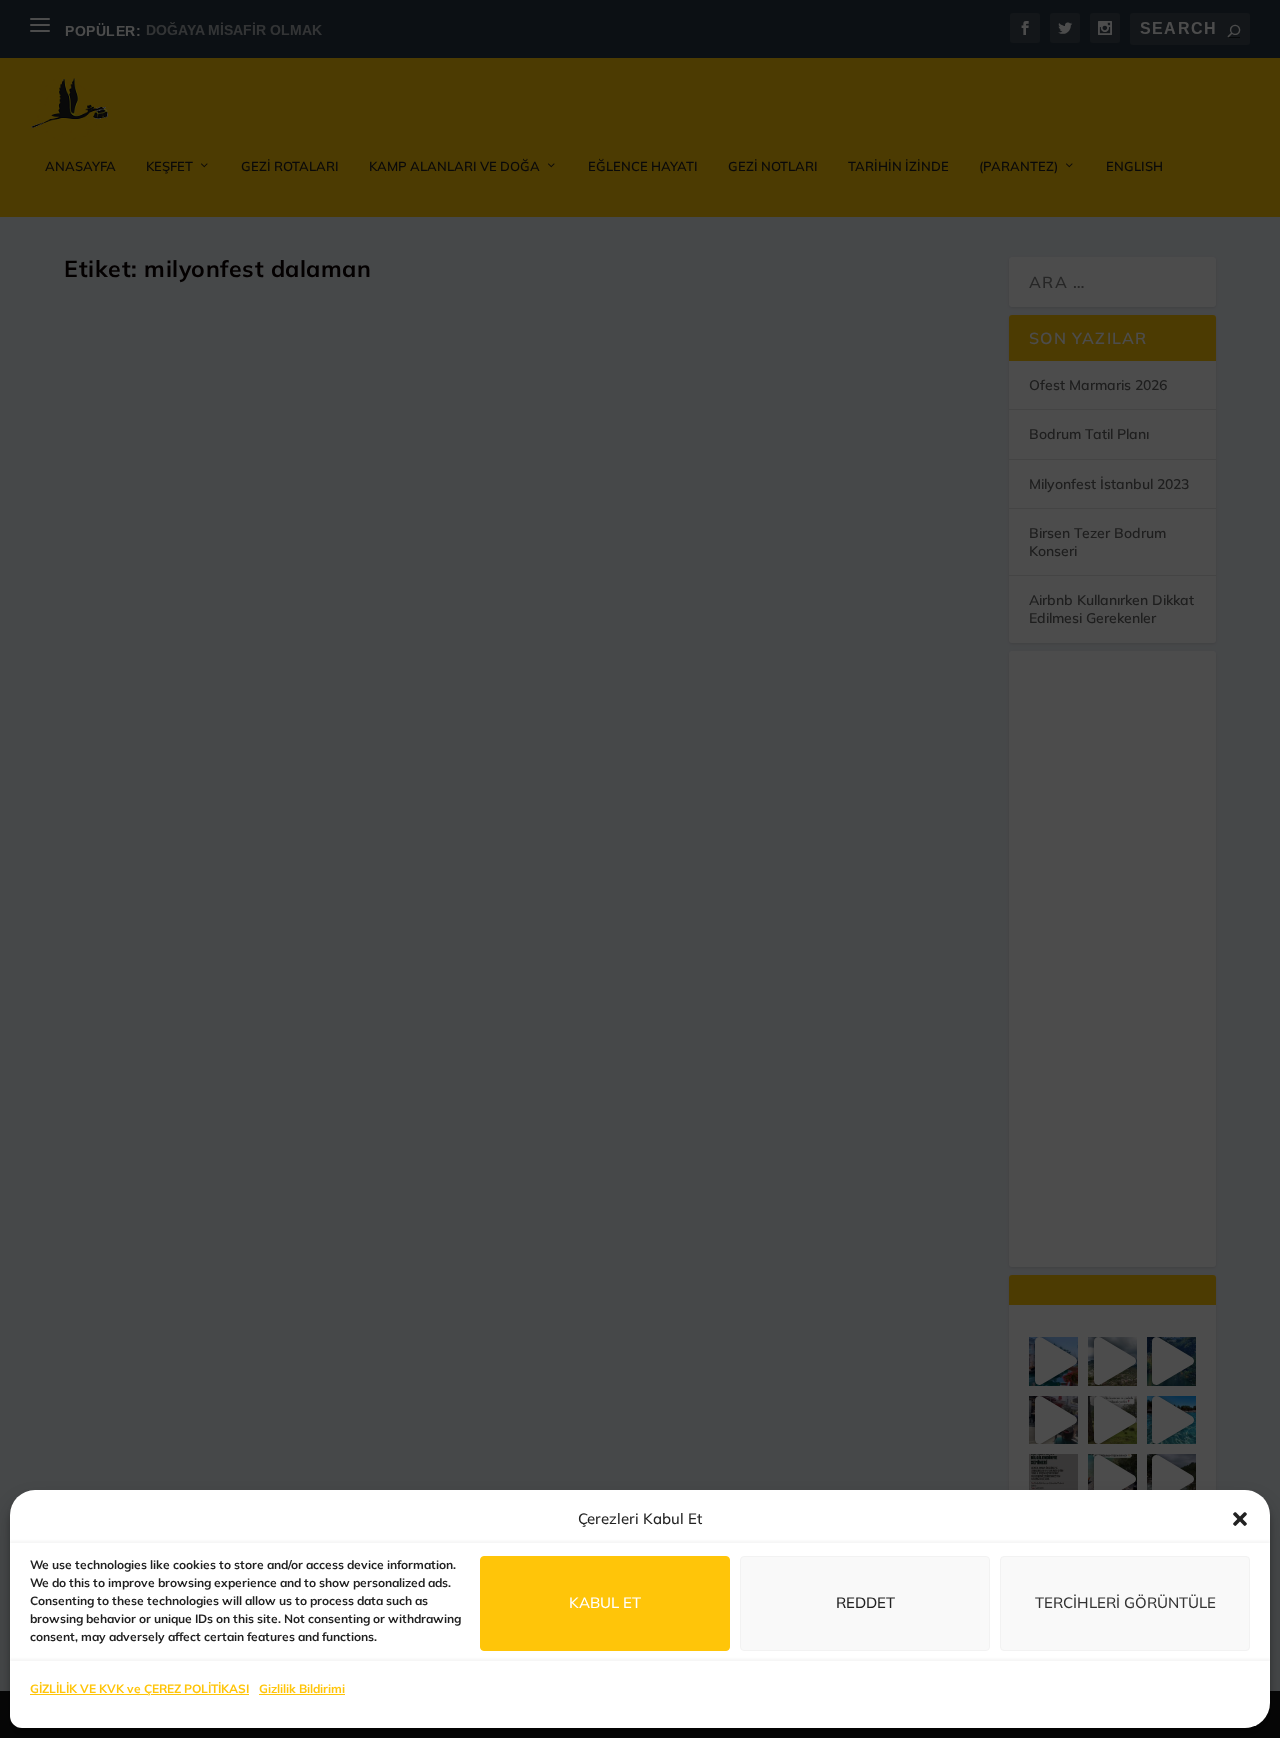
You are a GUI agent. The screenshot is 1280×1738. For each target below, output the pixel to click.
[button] (1240, 1519)
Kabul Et (605, 1602)
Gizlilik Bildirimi (302, 1688)
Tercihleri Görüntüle (1125, 1602)
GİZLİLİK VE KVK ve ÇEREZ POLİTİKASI (139, 1688)
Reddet (865, 1602)
